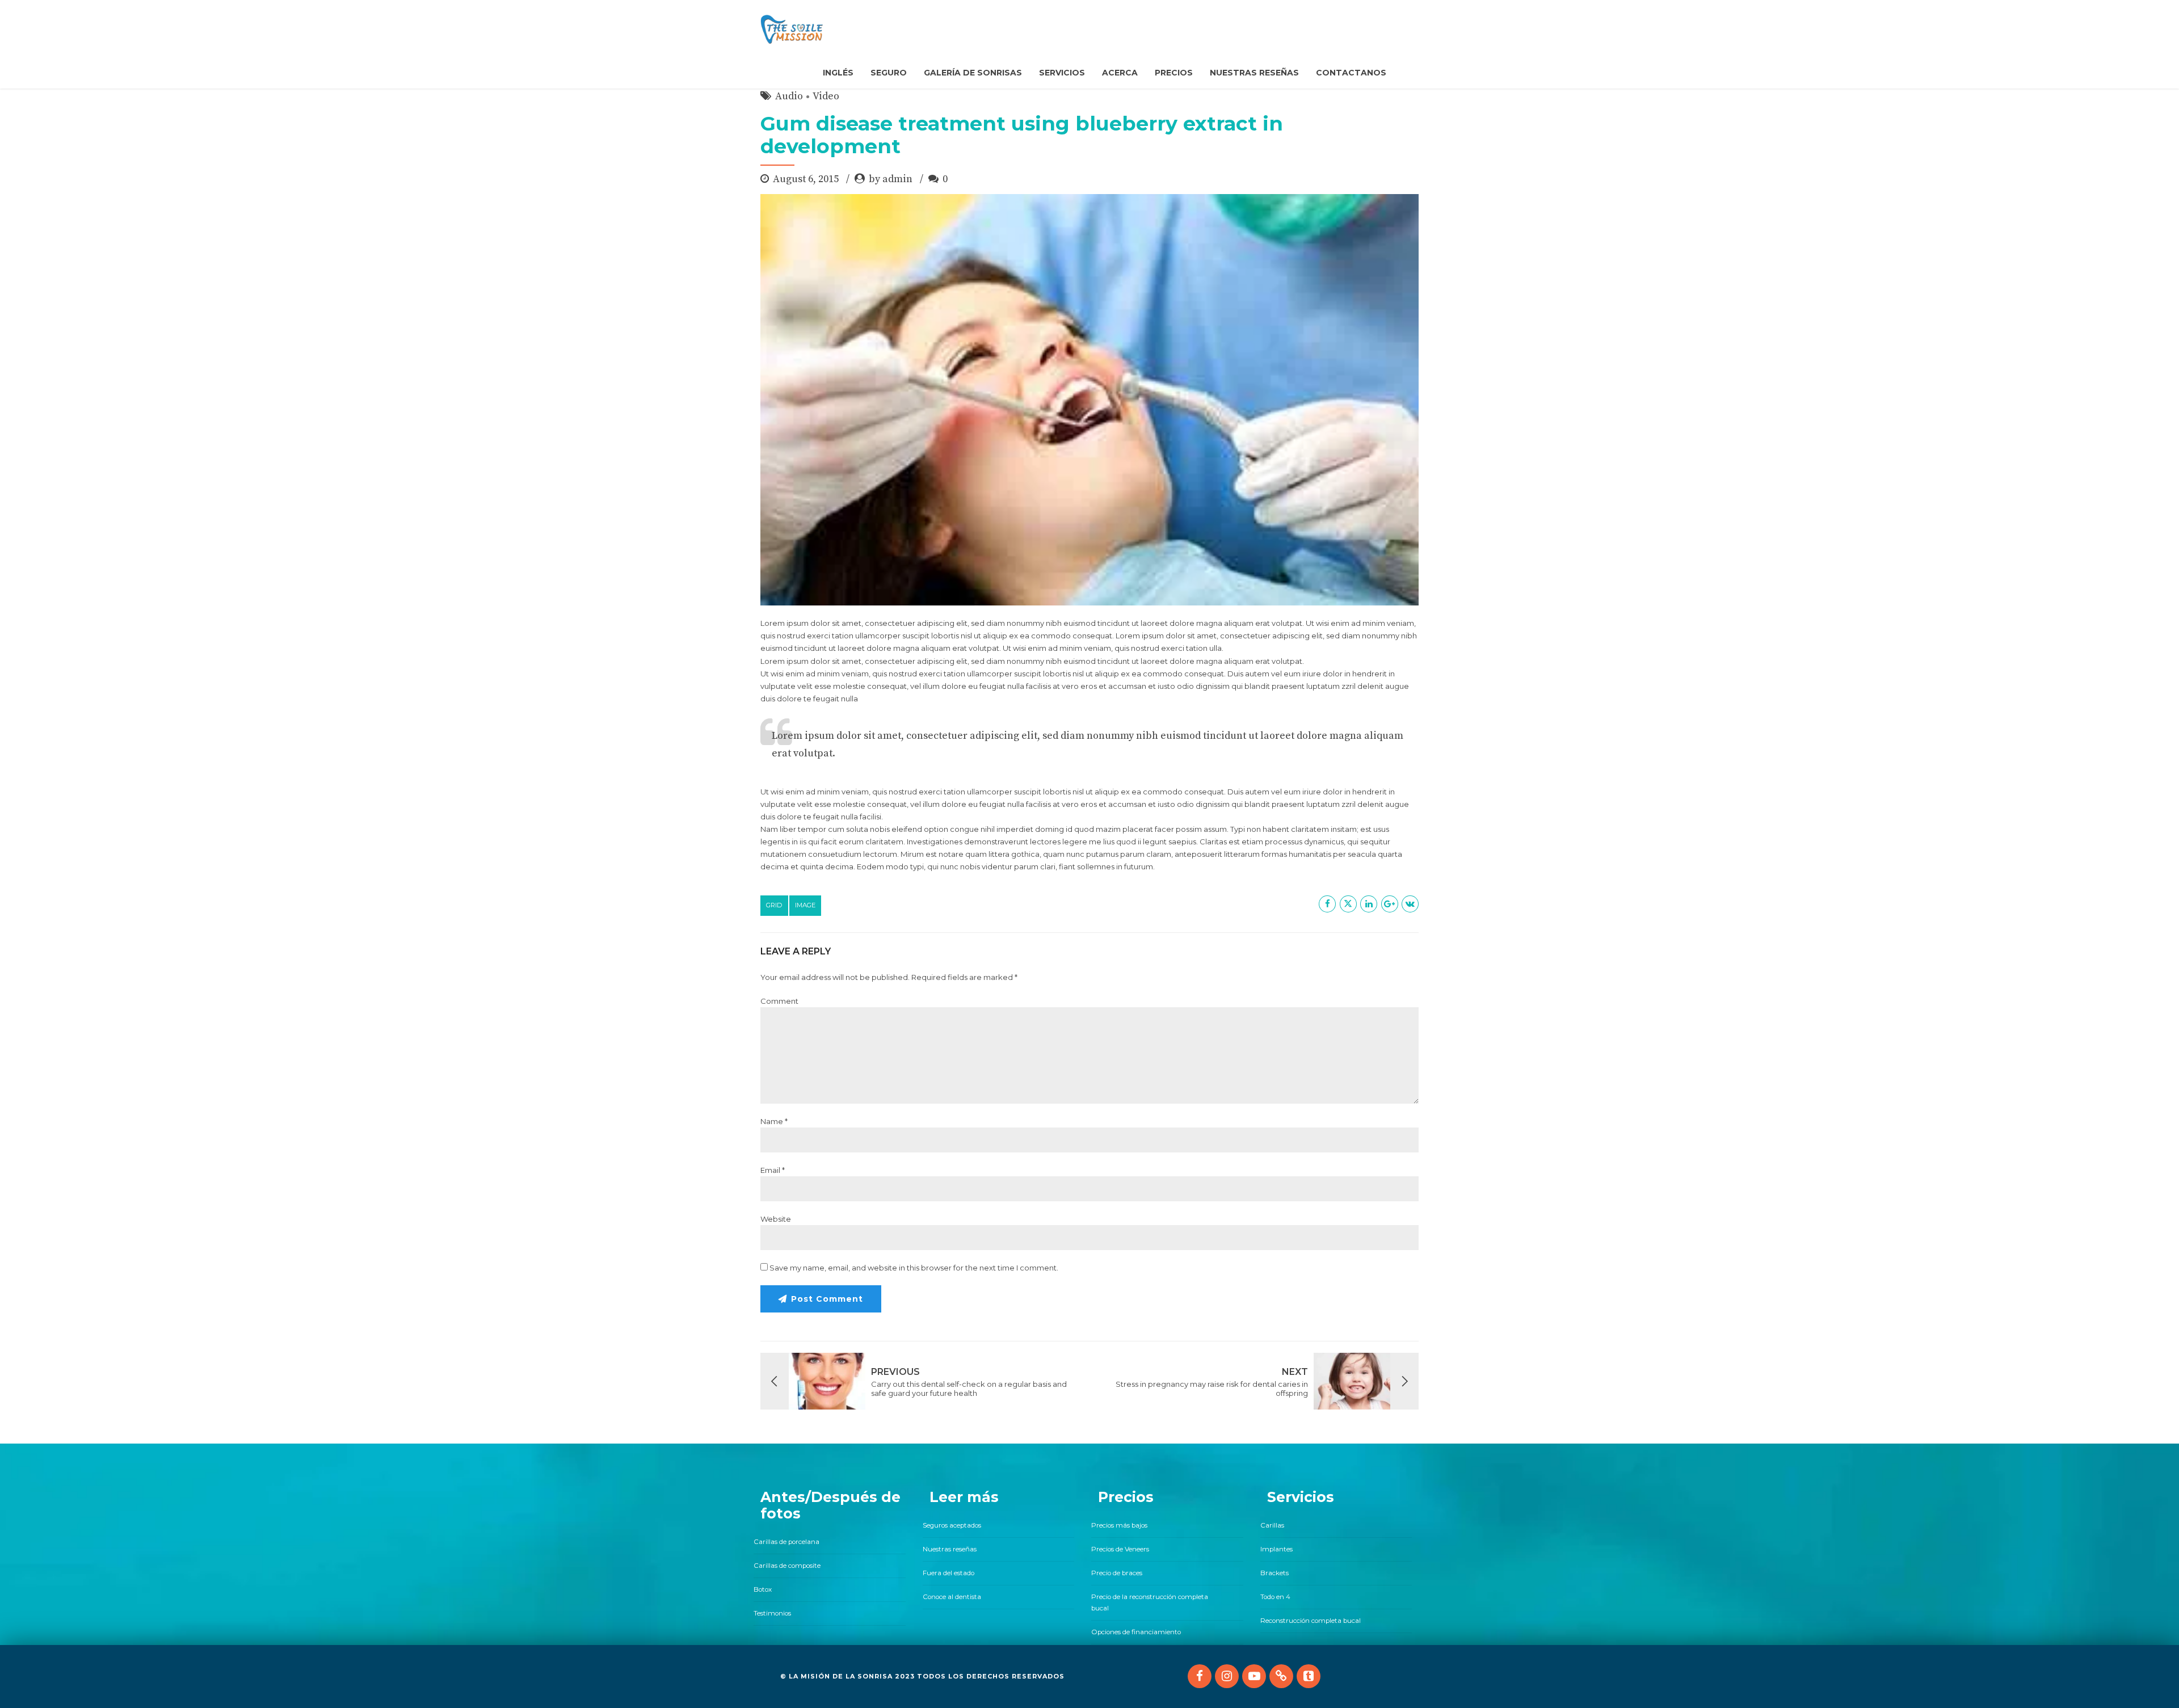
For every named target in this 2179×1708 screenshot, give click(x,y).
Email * (773, 1170)
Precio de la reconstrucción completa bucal (1150, 1602)
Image (805, 905)
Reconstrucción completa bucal (1311, 1621)
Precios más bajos (1119, 1525)
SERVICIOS (1062, 73)
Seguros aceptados (952, 1525)
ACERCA (1120, 73)
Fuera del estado (948, 1573)
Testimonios (772, 1613)
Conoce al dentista (952, 1597)
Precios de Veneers (1120, 1549)
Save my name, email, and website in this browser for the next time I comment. (914, 1268)
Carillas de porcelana (786, 1542)
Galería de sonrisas (973, 73)
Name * (774, 1121)
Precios (1174, 73)
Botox (763, 1589)
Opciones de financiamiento (1136, 1632)
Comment (779, 1001)
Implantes (1276, 1549)
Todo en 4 (1275, 1597)
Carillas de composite (787, 1566)
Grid (774, 905)
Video (826, 96)
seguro (889, 73)
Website (776, 1219)
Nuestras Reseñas (1254, 73)
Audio (789, 96)
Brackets (1274, 1573)
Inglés (838, 73)
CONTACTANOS (1351, 73)
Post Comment (827, 1299)
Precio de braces (1117, 1573)
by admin (891, 179)
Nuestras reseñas (950, 1549)
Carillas (1272, 1525)
